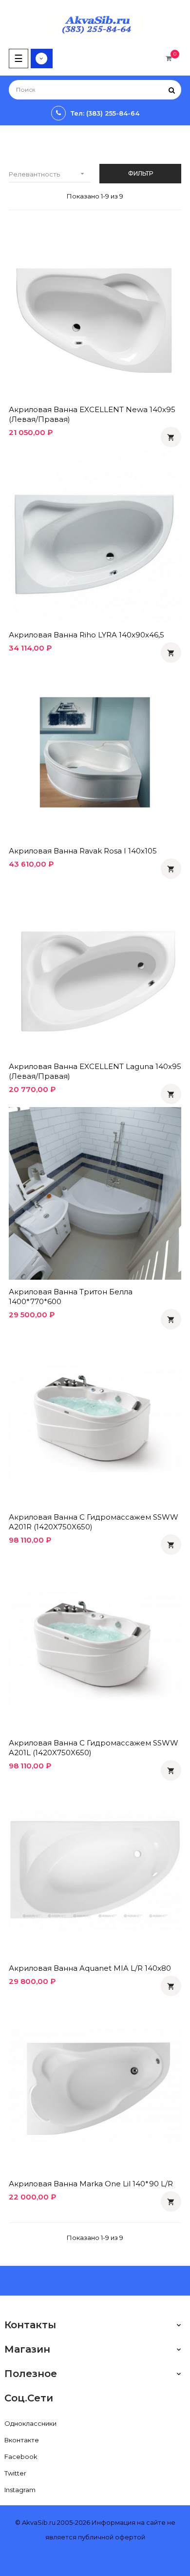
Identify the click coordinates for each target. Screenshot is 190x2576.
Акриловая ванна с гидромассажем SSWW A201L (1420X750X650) (94, 1748)
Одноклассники (30, 2423)
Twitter (15, 2473)
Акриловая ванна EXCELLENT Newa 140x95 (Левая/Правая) (92, 414)
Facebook (21, 2457)
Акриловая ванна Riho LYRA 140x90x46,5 (86, 635)
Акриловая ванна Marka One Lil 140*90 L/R (91, 2184)
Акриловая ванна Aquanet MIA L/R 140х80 (90, 1968)
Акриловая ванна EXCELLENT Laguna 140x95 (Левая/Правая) (95, 1071)
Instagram (20, 2490)
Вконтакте (22, 2440)
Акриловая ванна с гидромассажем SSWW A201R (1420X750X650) (94, 1522)
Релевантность (47, 174)
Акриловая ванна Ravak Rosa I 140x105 (83, 851)
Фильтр (141, 173)
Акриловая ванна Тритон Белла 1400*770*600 (71, 1297)
